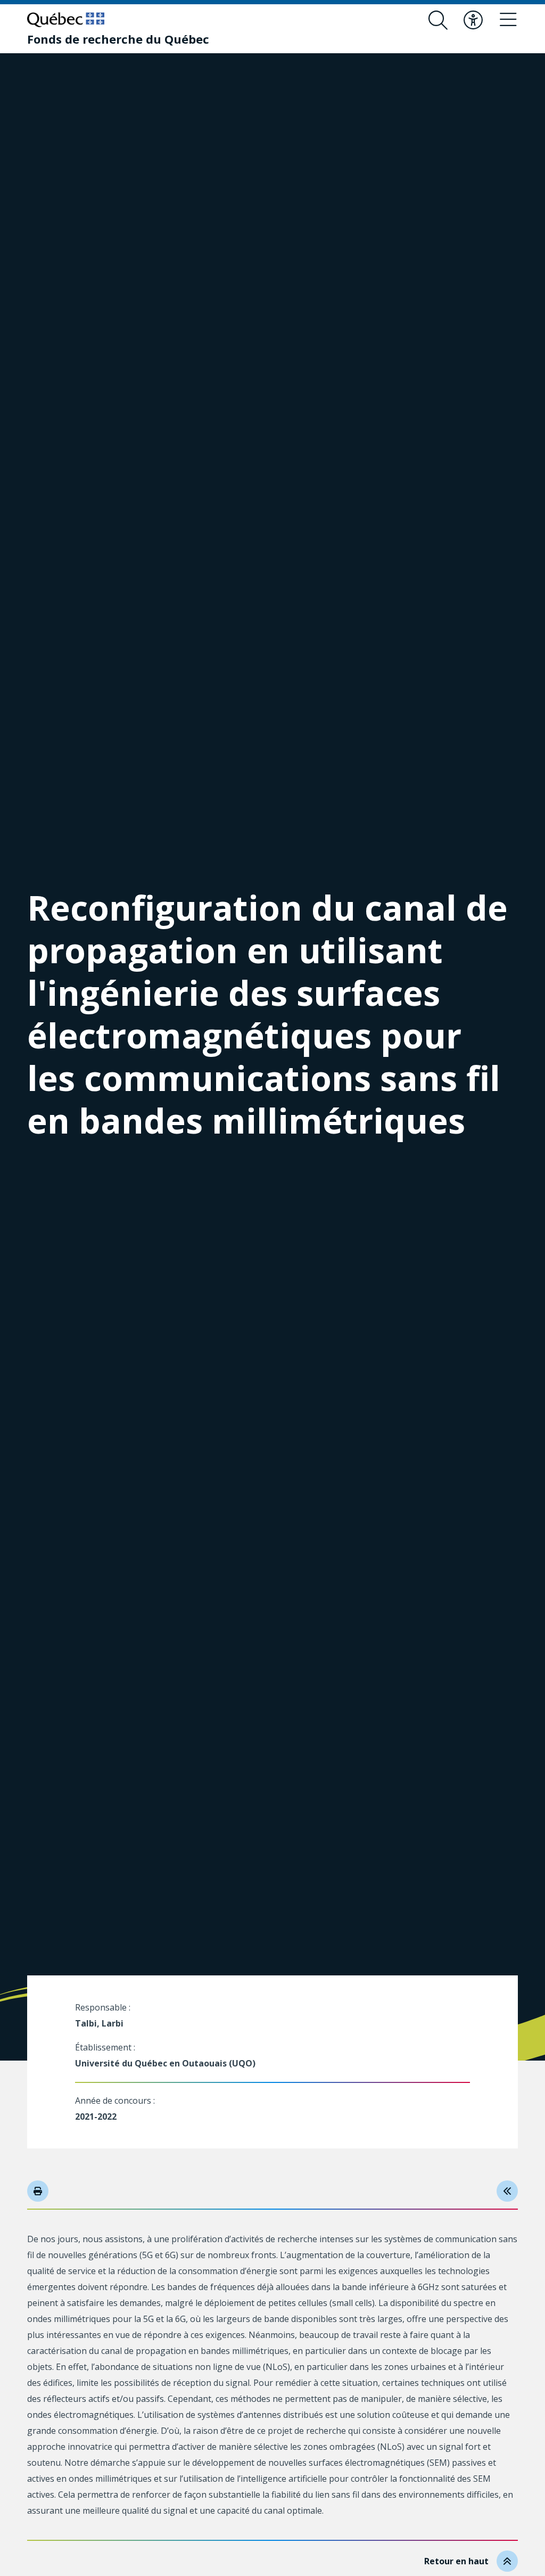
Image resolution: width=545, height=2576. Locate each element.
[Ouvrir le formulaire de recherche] (438, 20)
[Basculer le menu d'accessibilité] (473, 20)
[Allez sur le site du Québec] (66, 20)
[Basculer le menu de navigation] (508, 20)
